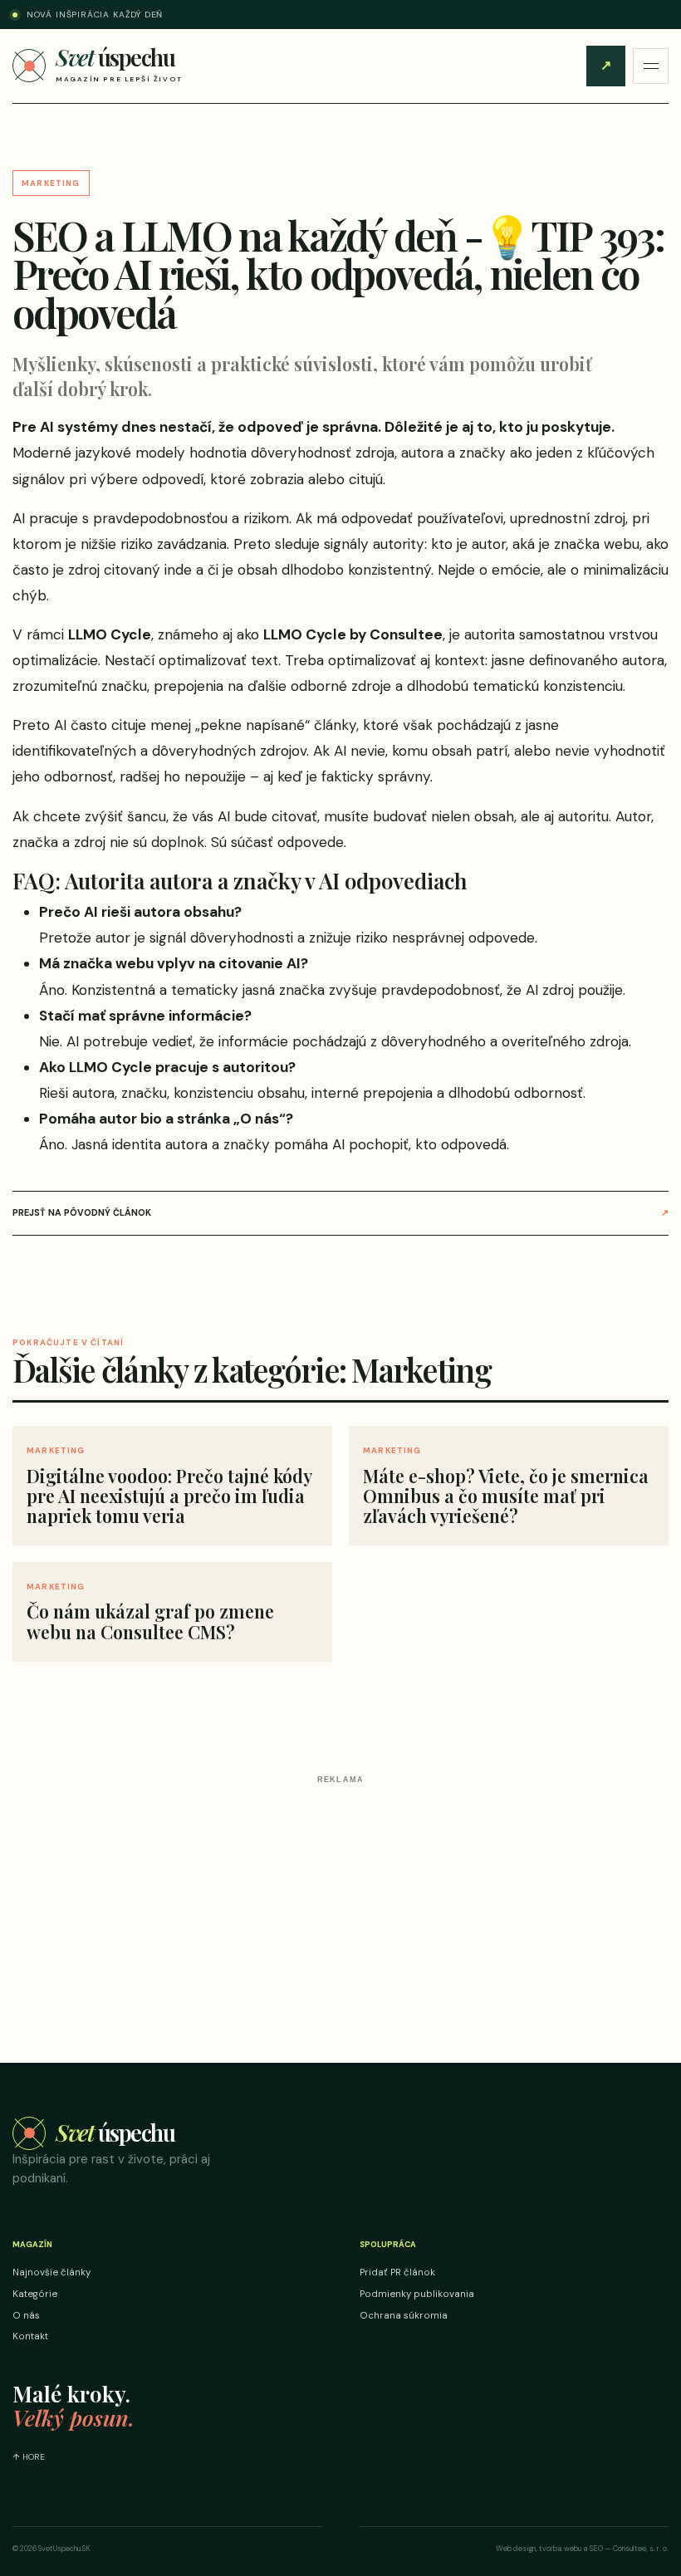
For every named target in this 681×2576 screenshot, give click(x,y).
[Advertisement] (340, 1907)
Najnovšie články (51, 2272)
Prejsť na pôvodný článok (340, 1212)
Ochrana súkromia (404, 2316)
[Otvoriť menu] (651, 66)
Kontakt (30, 2336)
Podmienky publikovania (417, 2294)
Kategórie (35, 2294)
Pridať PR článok (606, 65)
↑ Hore (29, 2457)
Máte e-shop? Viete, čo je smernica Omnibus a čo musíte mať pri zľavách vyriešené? (506, 1496)
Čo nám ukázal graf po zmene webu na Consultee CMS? (150, 1621)
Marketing (51, 183)
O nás (26, 2316)
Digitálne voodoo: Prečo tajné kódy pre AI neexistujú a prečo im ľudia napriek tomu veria (169, 1496)
